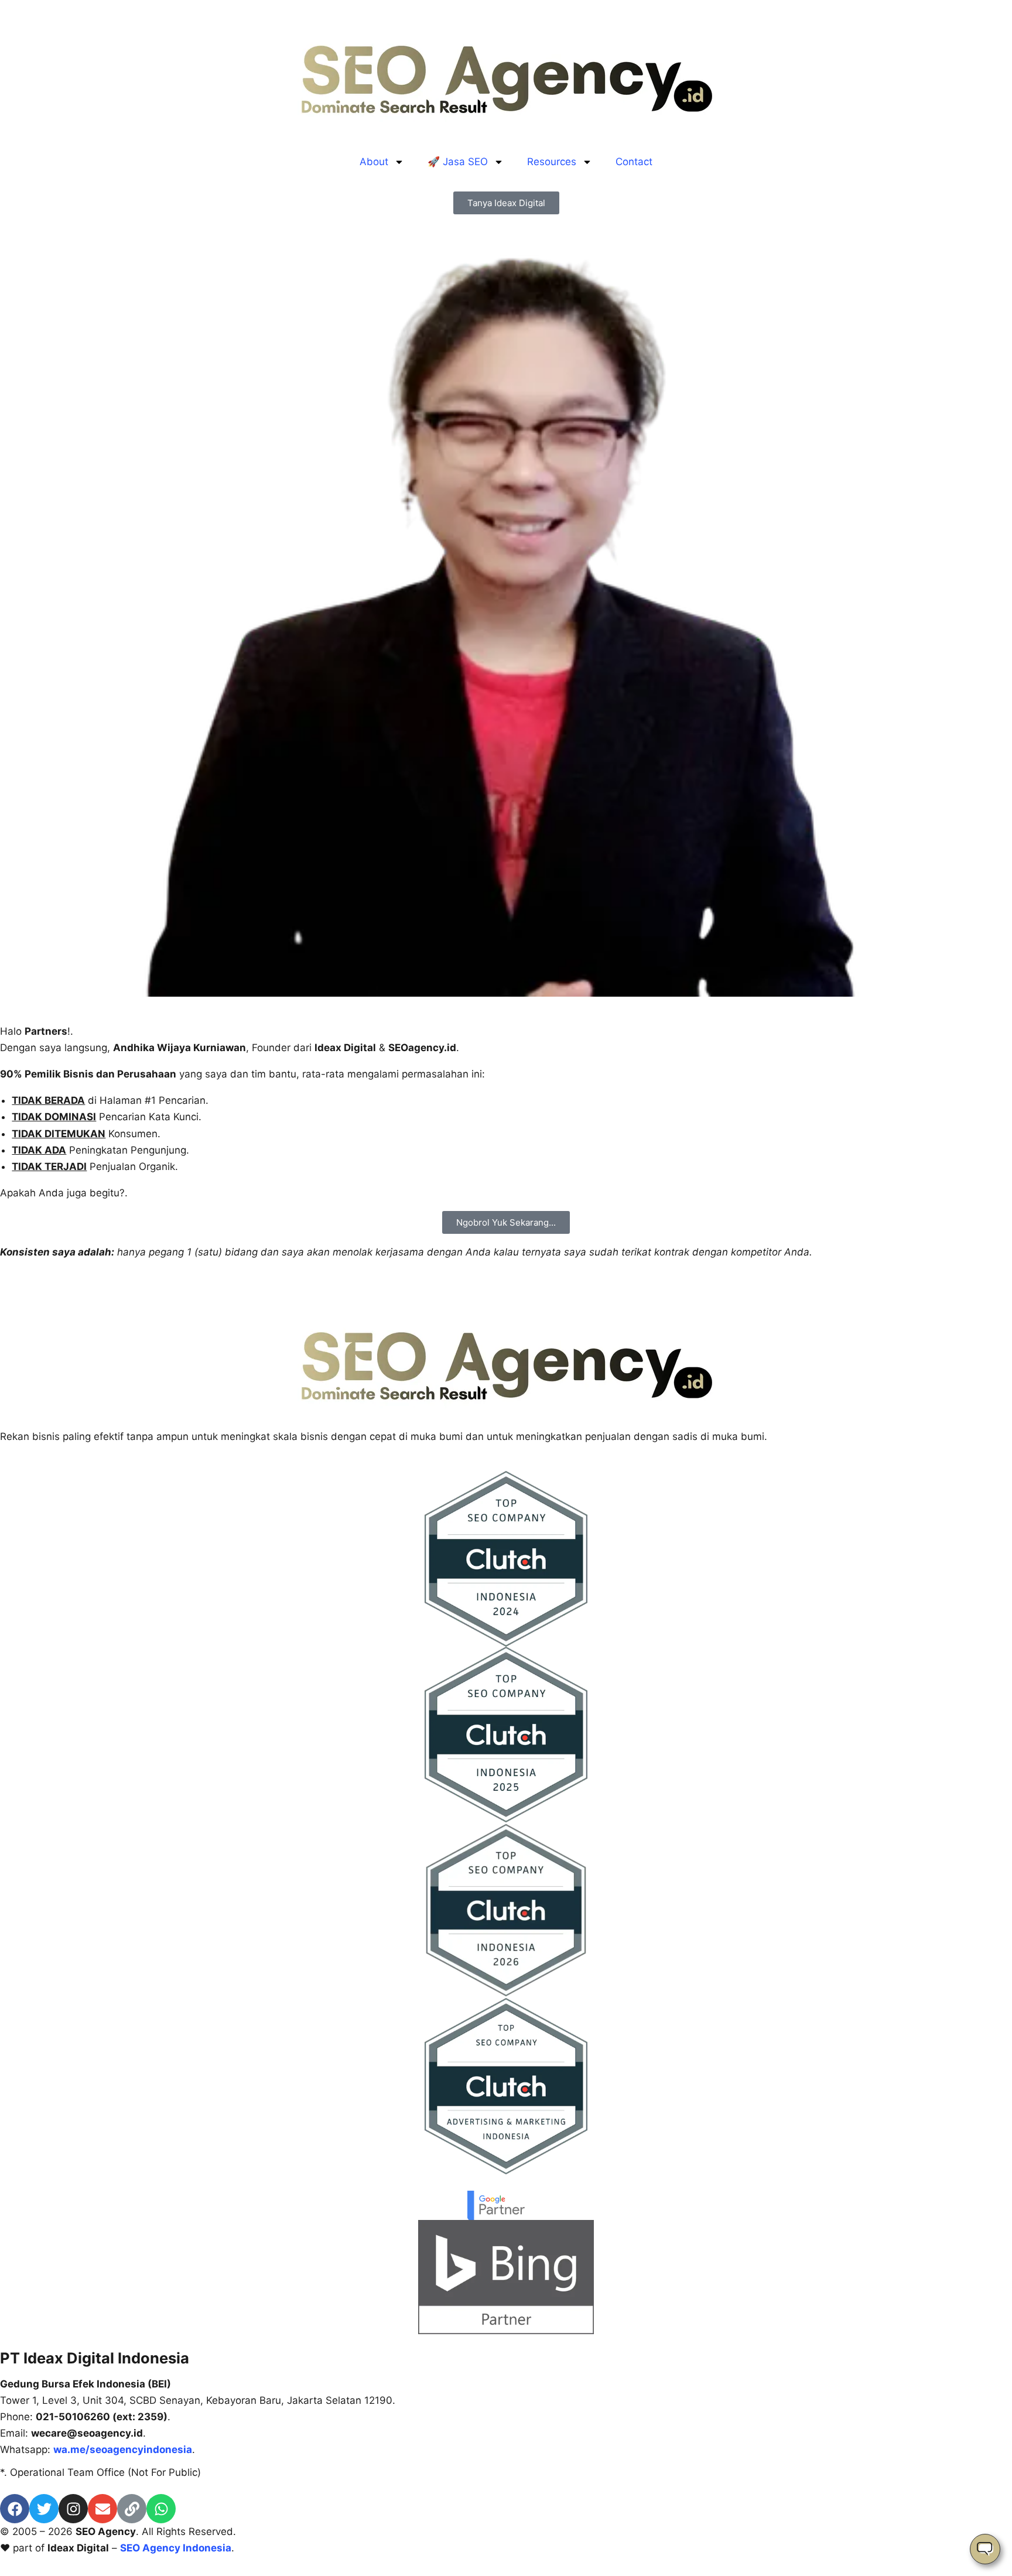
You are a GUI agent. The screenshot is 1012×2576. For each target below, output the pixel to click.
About (374, 162)
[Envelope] (102, 2509)
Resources (552, 162)
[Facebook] (15, 2509)
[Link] (132, 2509)
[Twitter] (44, 2509)
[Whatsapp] (161, 2509)
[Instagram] (73, 2509)
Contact (634, 162)
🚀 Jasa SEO (458, 162)
